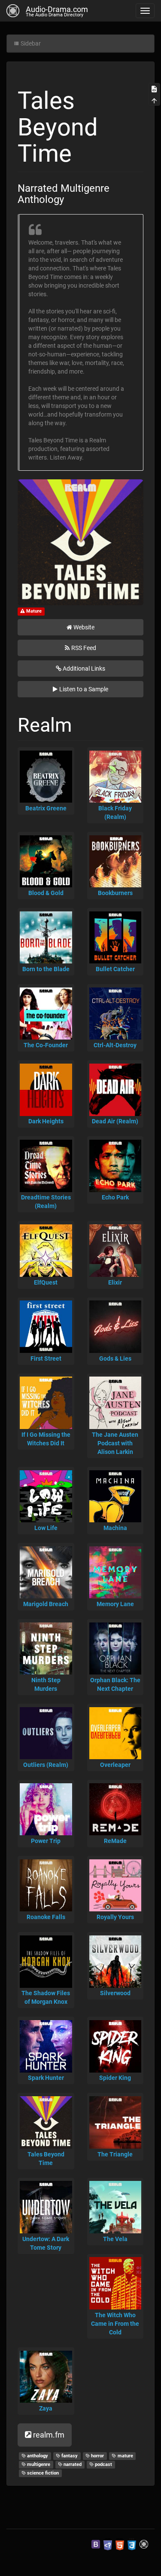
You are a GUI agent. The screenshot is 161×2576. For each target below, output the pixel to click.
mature (125, 2456)
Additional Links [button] (84, 669)
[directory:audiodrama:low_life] (46, 1497)
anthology (37, 2456)
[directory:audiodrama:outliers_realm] (46, 1733)
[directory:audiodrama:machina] (115, 1497)
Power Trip (46, 1841)
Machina (115, 1528)
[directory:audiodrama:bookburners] (115, 862)
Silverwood (115, 1993)
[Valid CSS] (132, 2544)
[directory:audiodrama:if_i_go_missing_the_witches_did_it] (46, 1403)
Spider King (115, 2078)
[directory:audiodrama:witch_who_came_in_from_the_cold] (115, 2283)
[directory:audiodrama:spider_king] (115, 2046)
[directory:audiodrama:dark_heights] (46, 1090)
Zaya (46, 2408)
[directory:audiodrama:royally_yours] (115, 1886)
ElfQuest (46, 1282)
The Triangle (115, 2154)
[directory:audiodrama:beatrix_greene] (46, 777)
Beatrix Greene (46, 808)
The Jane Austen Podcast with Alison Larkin (115, 1443)
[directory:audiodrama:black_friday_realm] (115, 777)
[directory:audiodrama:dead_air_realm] (115, 1090)
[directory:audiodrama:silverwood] (115, 1962)
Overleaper (115, 1765)
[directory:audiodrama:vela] (115, 2207)
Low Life (46, 1528)
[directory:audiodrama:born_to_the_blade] (46, 938)
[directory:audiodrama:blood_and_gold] (46, 862)
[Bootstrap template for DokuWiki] (96, 2544)
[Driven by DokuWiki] (144, 2544)
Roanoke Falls (46, 1917)
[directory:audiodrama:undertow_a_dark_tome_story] (46, 2207)
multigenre (38, 2464)
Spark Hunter (46, 2078)
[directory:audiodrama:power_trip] (46, 1809)
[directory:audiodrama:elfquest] (46, 1251)
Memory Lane (115, 1604)
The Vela (115, 2239)
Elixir (115, 1282)
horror (97, 2456)
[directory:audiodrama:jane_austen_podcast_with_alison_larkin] (115, 1403)
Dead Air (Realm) (115, 1121)
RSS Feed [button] (84, 648)
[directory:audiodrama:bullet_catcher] (115, 938)
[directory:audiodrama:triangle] (115, 2122)
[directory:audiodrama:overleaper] (115, 1733)
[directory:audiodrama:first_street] (46, 1327)
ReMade (115, 1841)
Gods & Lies (115, 1359)
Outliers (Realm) (46, 1765)
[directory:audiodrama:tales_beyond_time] (46, 2122)
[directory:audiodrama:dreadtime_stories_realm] (46, 1166)
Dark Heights (46, 1121)
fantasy (69, 2456)
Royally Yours (115, 1917)
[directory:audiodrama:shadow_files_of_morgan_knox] (46, 1962)
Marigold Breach (46, 1604)
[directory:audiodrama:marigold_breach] (46, 1573)
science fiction (42, 2473)
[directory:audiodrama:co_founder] (46, 1014)
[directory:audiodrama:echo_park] (115, 1166)
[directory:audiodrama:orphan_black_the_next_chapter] (115, 1649)
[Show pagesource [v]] (154, 89)
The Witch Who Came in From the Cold (115, 2324)
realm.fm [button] (49, 2435)
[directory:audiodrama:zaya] (46, 2377)
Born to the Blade (46, 969)
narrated (72, 2464)
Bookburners (115, 893)
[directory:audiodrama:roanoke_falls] (46, 1886)
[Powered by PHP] (108, 2544)
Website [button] (84, 627)
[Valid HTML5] (120, 2544)
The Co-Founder (46, 1045)
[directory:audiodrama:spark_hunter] (46, 2046)
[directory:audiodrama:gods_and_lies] (115, 1327)
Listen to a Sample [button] (84, 689)
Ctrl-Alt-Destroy (115, 1045)
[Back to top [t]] (154, 100)
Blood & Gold (46, 893)
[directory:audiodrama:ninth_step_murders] (46, 1649)
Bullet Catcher (115, 969)
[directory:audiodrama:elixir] (115, 1251)
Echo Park (115, 1197)
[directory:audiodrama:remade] (115, 1809)
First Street (46, 1359)
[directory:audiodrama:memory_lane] (115, 1573)
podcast (103, 2464)
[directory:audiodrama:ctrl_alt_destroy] (115, 1014)
